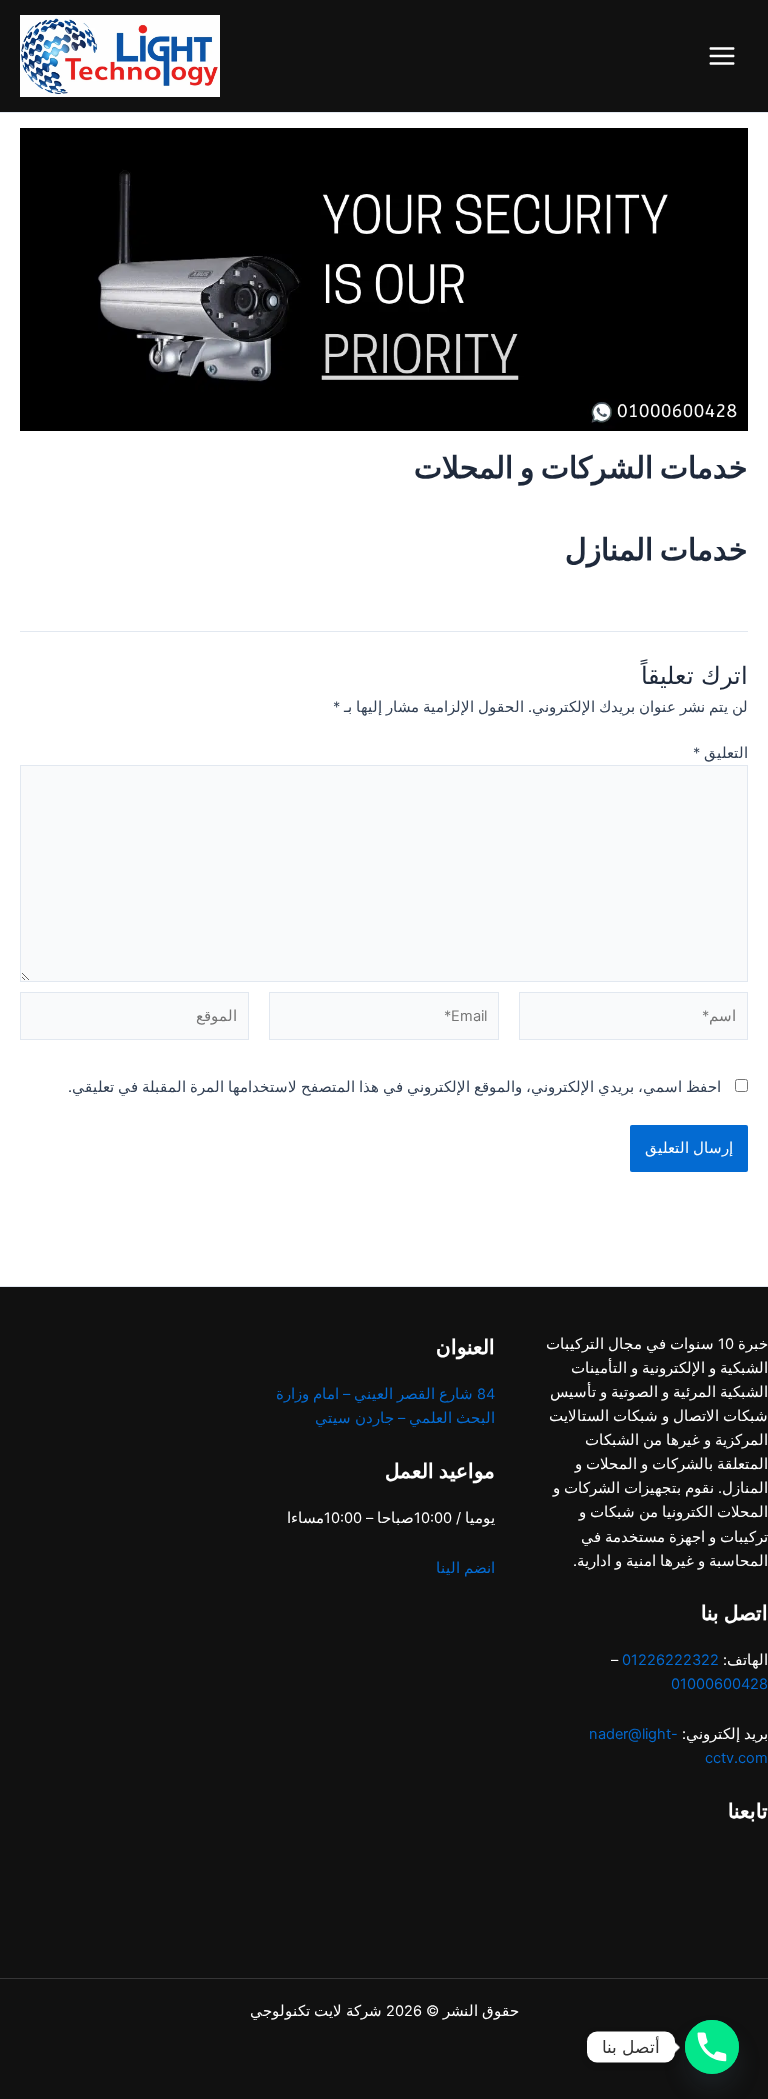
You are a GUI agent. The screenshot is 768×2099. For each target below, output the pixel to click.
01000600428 (719, 1684)
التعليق (720, 753)
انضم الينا (465, 1568)
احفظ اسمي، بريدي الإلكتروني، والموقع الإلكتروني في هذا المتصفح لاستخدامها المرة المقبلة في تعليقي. (394, 1087)
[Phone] (712, 2047)
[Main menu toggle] (722, 56)
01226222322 (670, 1660)
